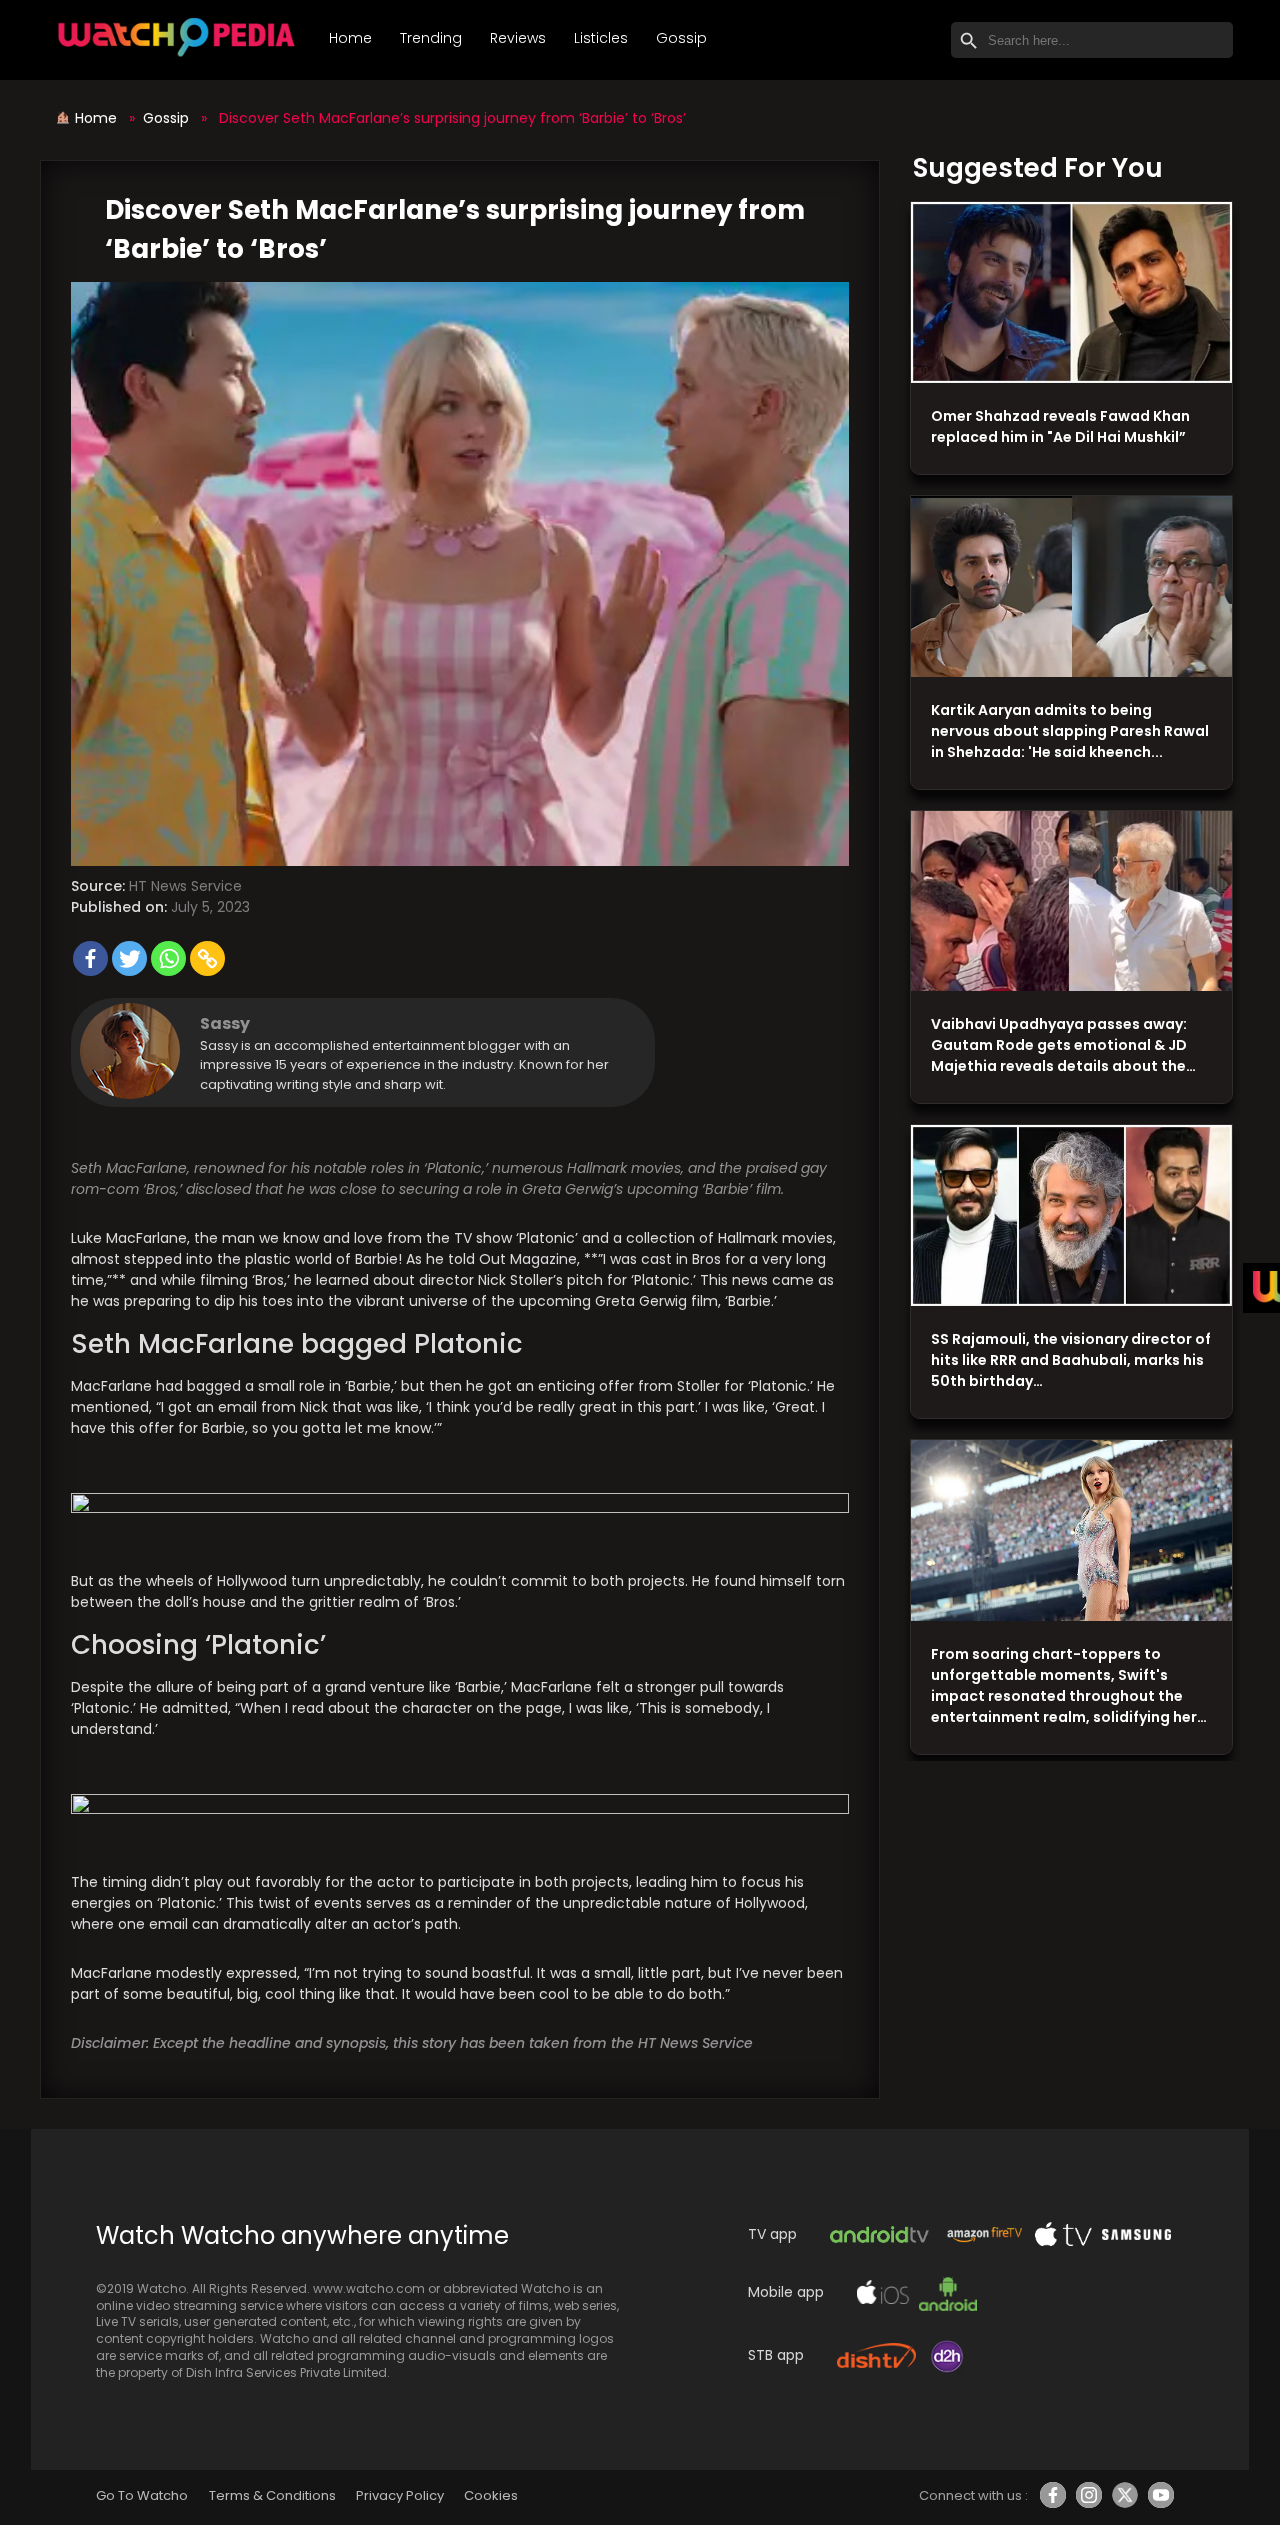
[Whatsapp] (168, 958)
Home (350, 38)
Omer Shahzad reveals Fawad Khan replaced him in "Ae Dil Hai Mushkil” (1060, 426)
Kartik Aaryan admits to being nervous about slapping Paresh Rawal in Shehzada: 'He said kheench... (1070, 731)
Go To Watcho (142, 2495)
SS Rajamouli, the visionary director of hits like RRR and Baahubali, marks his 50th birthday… (1071, 1360)
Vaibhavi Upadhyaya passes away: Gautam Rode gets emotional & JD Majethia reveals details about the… (1063, 1045)
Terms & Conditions (272, 2495)
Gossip (681, 38)
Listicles (601, 38)
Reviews (518, 38)
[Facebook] (90, 958)
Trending (431, 38)
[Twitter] (129, 958)
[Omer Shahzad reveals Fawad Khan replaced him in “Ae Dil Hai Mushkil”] (1071, 293)
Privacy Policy (400, 2495)
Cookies (491, 2495)
